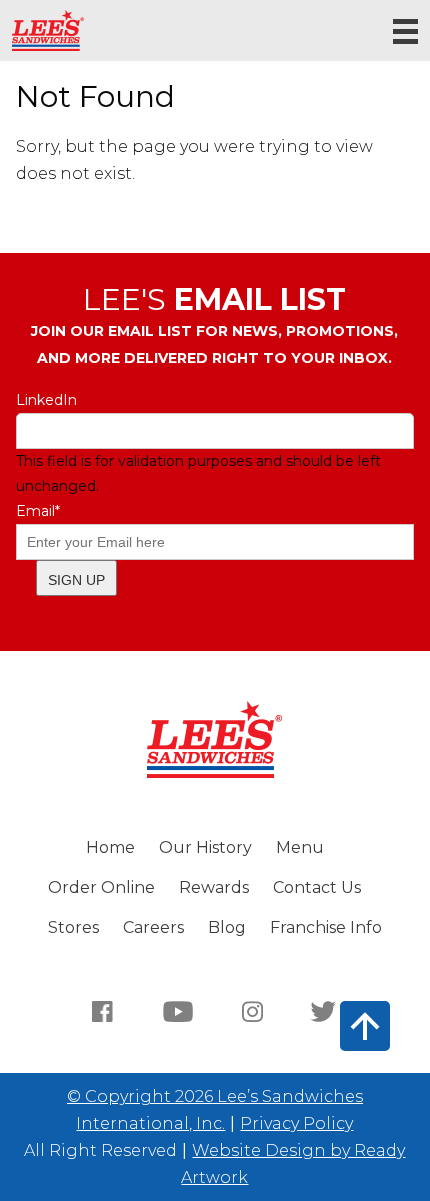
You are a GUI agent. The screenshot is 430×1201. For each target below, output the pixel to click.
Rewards (214, 887)
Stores (73, 927)
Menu (300, 847)
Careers (153, 927)
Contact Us (317, 887)
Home (110, 847)
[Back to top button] (365, 1026)
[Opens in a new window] (103, 1010)
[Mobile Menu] (405, 31)
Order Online (101, 887)
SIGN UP (76, 580)
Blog (227, 927)
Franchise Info (326, 927)
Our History (205, 847)
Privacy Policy (296, 1123)
